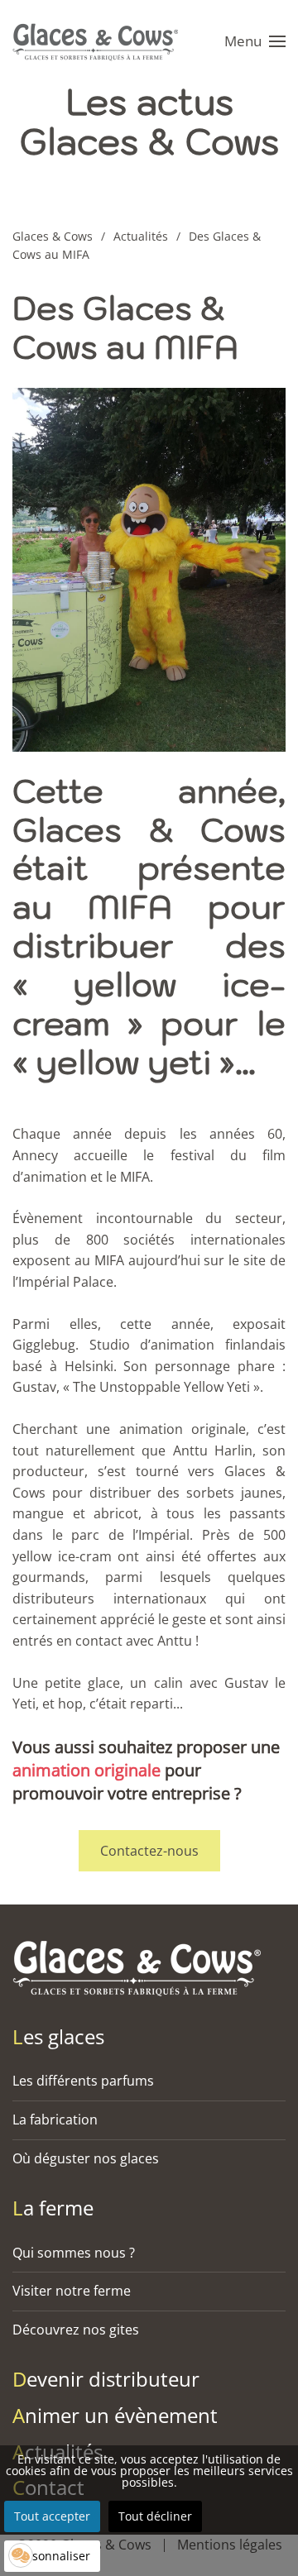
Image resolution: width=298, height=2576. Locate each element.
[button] (255, 41)
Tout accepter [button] (52, 2516)
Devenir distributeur (106, 2379)
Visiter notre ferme (72, 2291)
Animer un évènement (115, 2415)
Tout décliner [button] (155, 2516)
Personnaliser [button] (52, 2556)
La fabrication (55, 2120)
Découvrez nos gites (76, 2330)
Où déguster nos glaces (86, 2158)
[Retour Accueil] (99, 41)
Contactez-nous (149, 1851)
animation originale (87, 1770)
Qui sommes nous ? (74, 2253)
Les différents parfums (83, 2081)
